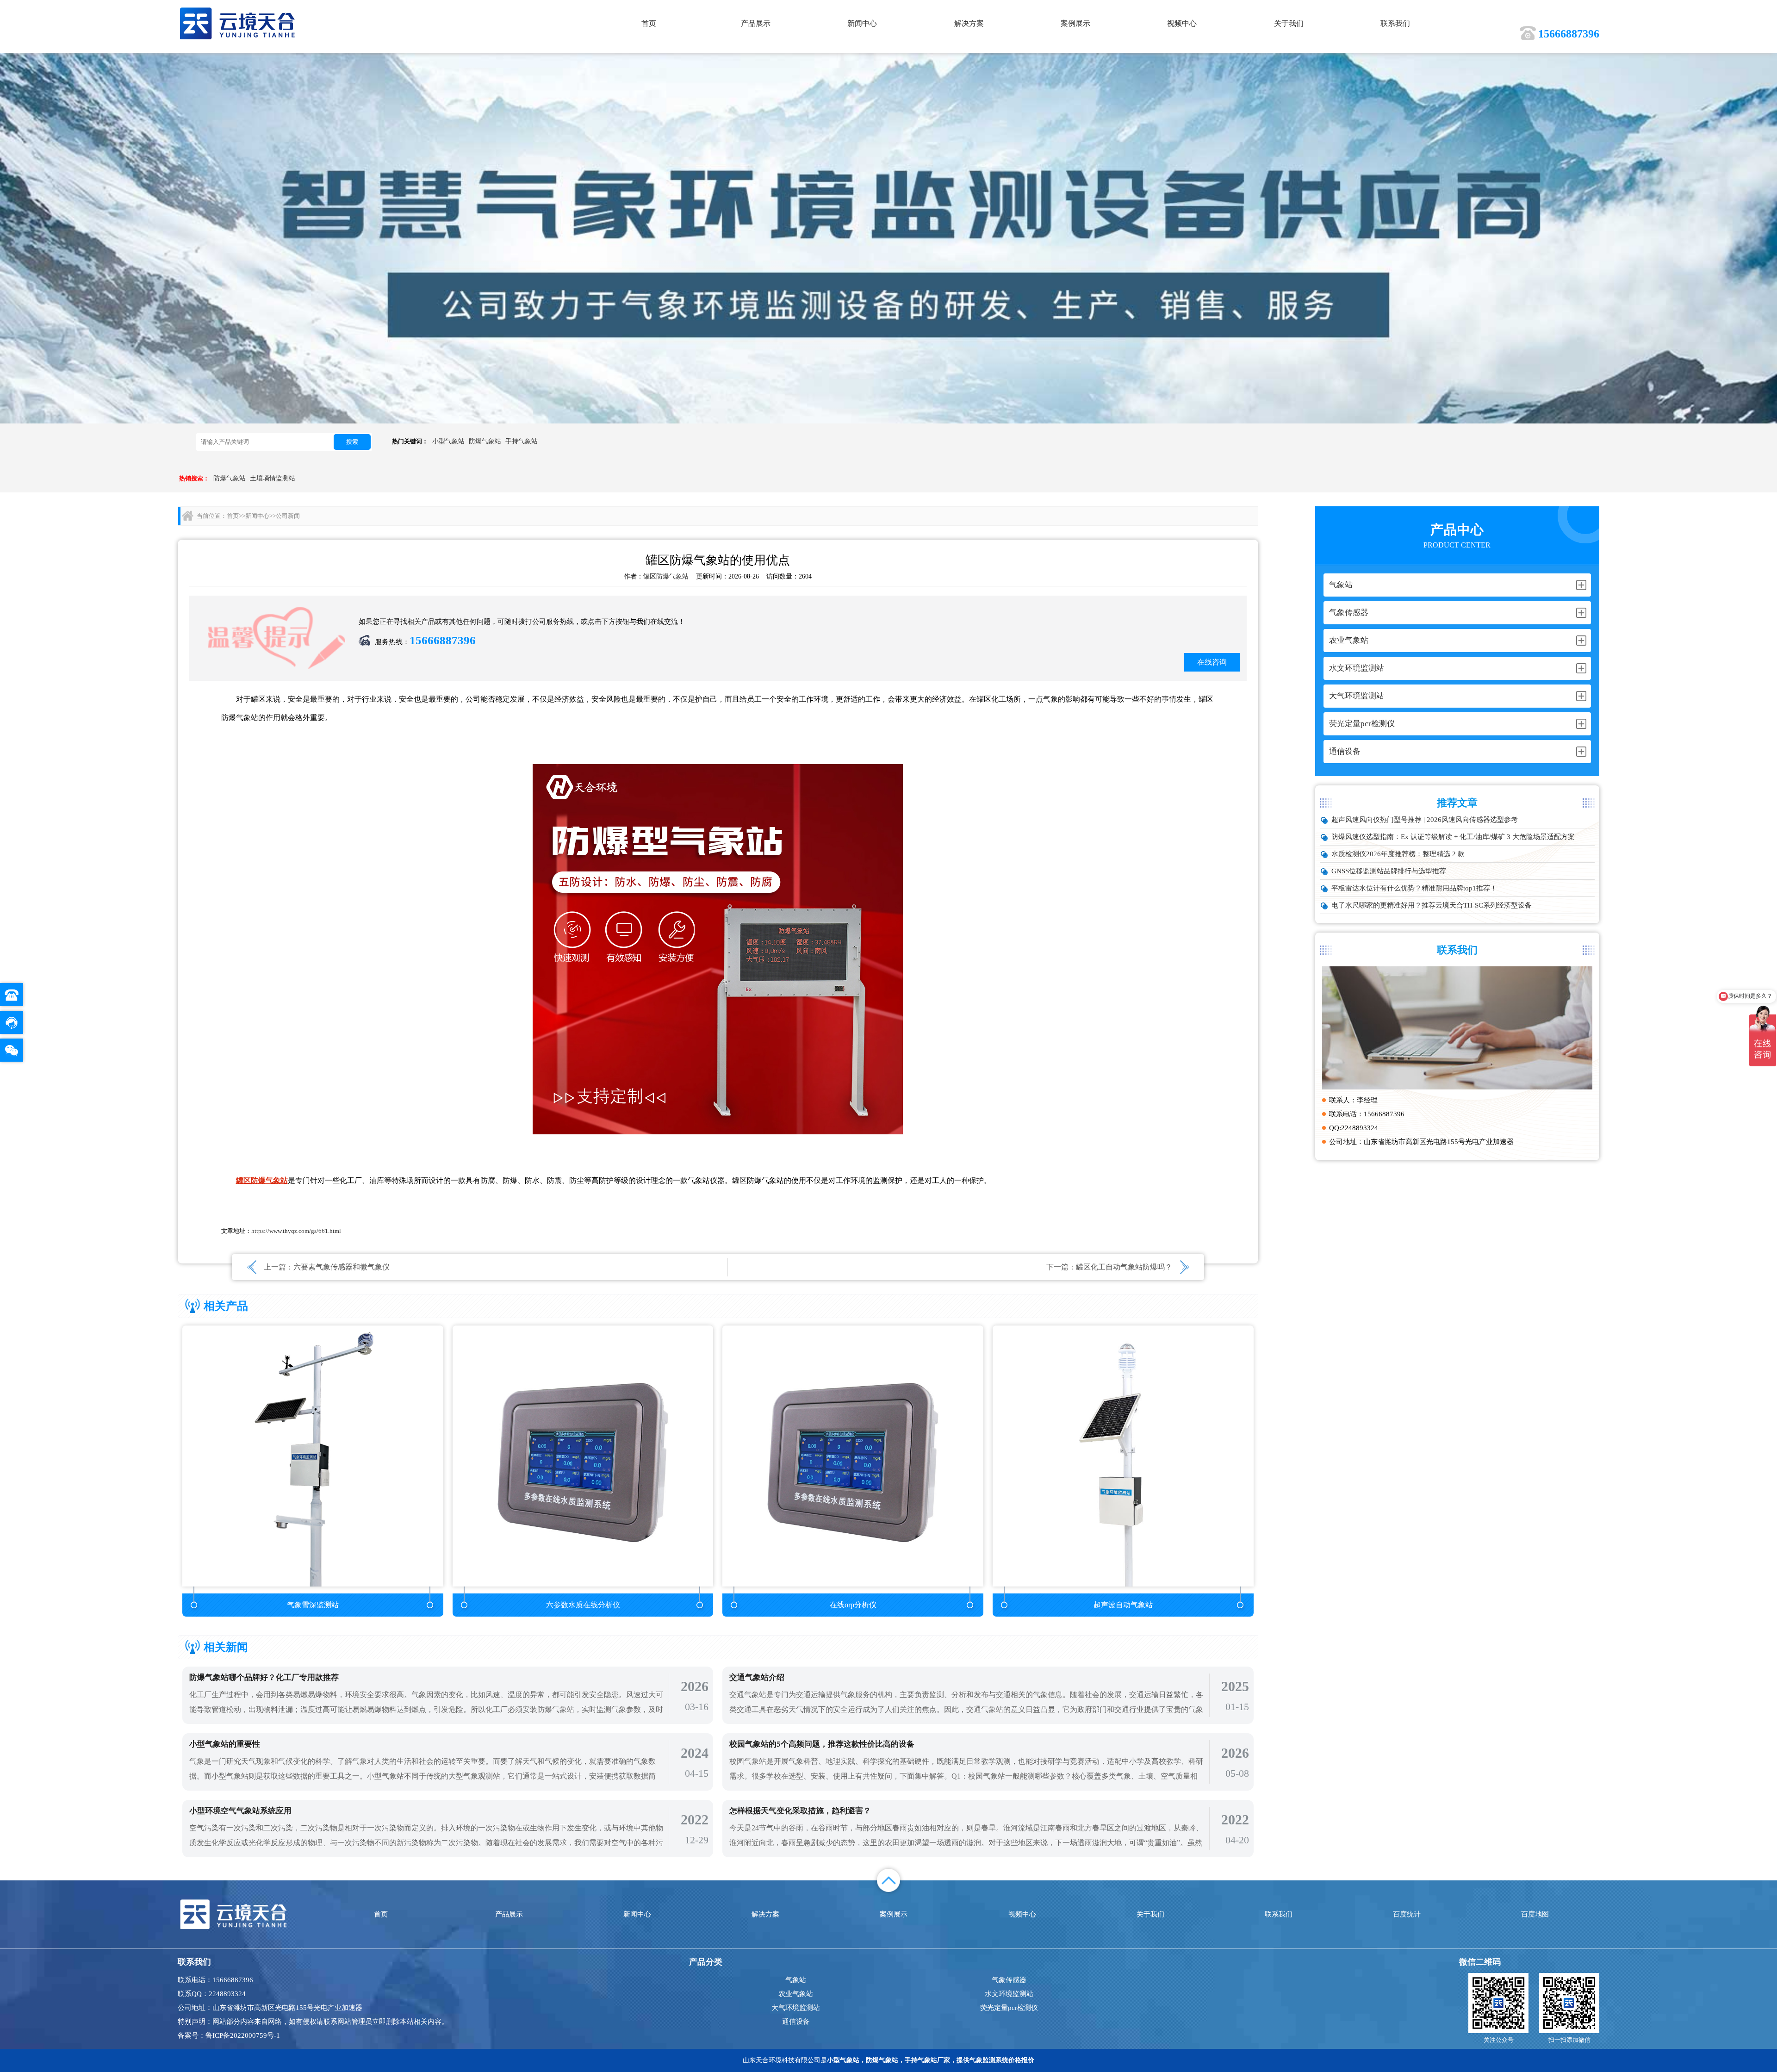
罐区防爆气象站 (666, 576)
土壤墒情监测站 (273, 478)
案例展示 (1075, 23)
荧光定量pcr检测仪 (1009, 2008)
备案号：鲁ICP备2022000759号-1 (229, 2035)
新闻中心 (862, 23)
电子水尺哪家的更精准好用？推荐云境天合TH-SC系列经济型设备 (1432, 905)
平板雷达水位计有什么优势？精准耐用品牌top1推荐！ (1414, 888)
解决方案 (969, 23)
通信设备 (796, 2022)
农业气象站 (796, 1994)
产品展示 (756, 23)
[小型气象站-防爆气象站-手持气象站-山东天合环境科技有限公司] (238, 23)
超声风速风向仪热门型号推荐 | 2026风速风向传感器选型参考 (1425, 820)
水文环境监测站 (1009, 1994)
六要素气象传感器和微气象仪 (342, 1267)
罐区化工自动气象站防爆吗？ (1124, 1267)
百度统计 (1407, 1914)
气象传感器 (1009, 1980)
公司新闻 (288, 516)
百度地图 (1535, 1914)
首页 (649, 23)
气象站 (796, 1980)
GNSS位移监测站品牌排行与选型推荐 (1389, 871)
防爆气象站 (485, 441)
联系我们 (1395, 23)
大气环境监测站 (796, 2008)
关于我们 (1289, 23)
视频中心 (1182, 23)
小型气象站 (448, 441)
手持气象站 (522, 441)
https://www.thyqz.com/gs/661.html (296, 1231)
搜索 (352, 442)
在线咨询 (1212, 662)
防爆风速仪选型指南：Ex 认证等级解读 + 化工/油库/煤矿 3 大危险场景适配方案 (1453, 837)
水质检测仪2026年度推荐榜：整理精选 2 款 (1398, 854)
